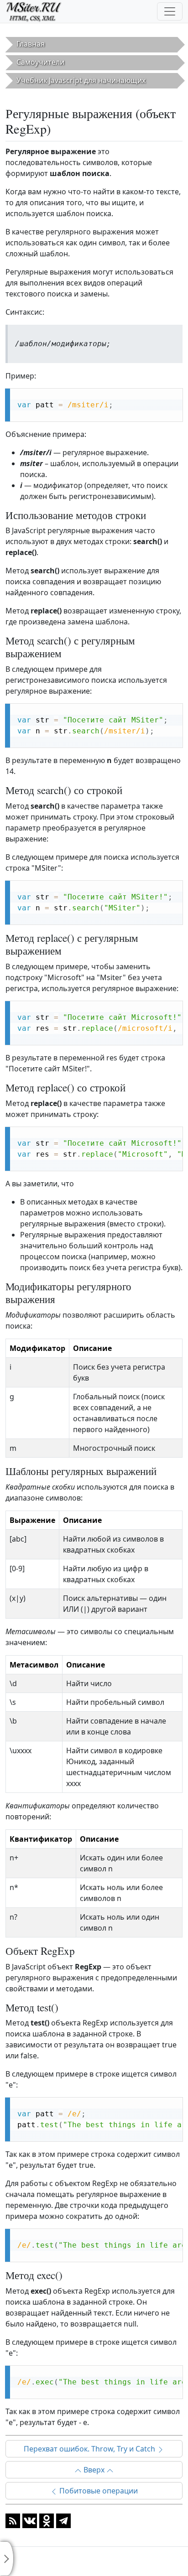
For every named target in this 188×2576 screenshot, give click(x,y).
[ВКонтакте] (30, 2520)
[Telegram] (63, 2520)
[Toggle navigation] (170, 11)
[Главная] (38, 11)
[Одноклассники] (47, 2520)
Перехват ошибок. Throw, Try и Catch (90, 2449)
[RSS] (13, 2520)
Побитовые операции (98, 2491)
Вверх (94, 2470)
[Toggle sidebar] (7, 2559)
